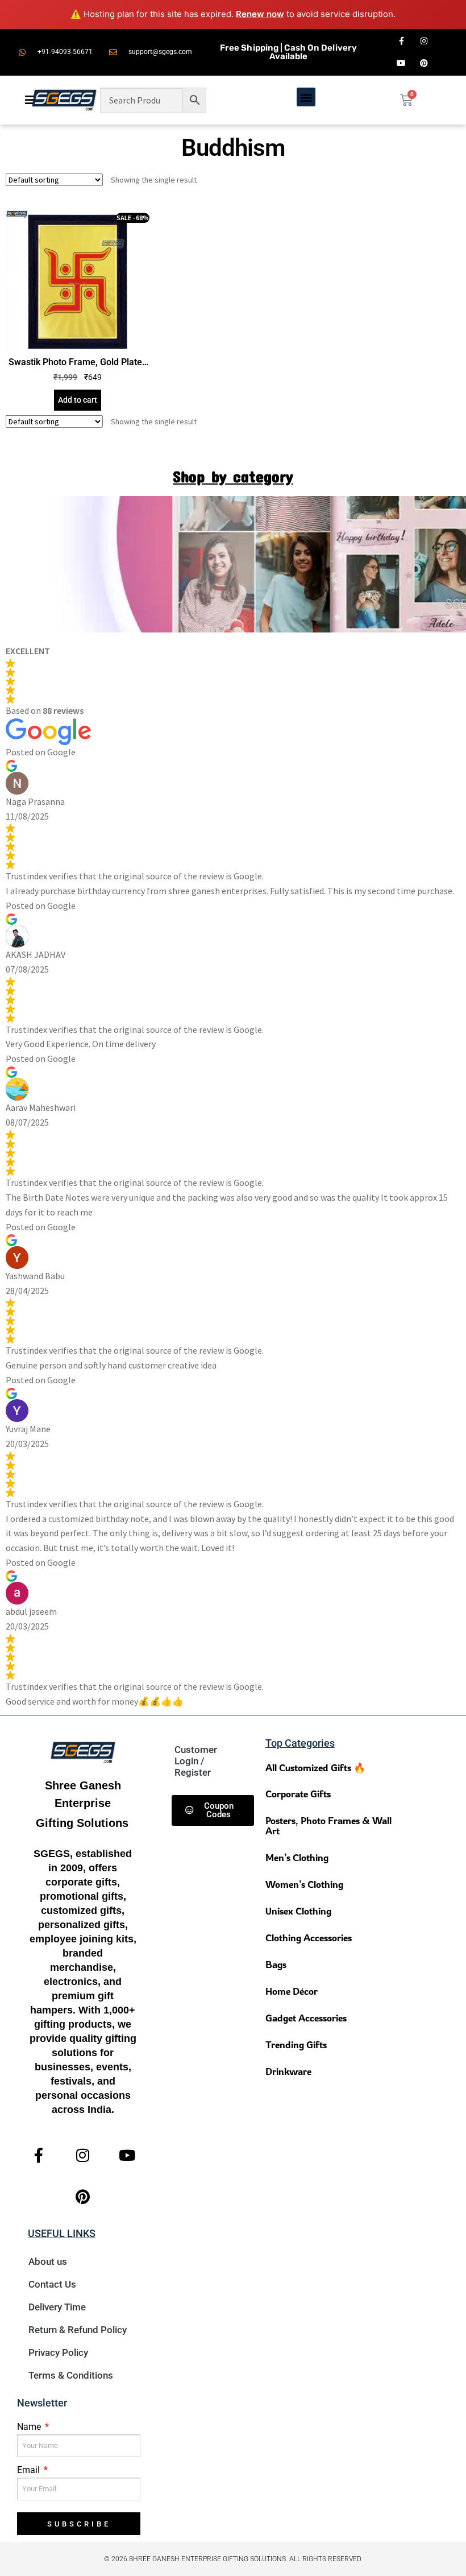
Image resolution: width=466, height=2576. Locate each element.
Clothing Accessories (309, 1938)
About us (48, 2261)
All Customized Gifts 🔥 (315, 1767)
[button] (306, 97)
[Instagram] (424, 41)
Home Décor (292, 1991)
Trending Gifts (296, 2044)
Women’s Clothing (304, 1884)
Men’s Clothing (297, 1857)
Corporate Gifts (298, 1794)
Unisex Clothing (298, 1911)
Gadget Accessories (306, 2018)
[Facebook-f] (401, 41)
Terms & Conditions (71, 2375)
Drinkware (288, 2071)
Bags (276, 1964)
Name (30, 2427)
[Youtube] (401, 63)
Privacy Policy (58, 2352)
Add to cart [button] (78, 400)
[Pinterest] (424, 63)
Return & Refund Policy (78, 2330)
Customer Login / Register (196, 1761)
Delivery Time (57, 2307)
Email (30, 2470)
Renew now (260, 14)
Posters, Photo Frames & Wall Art (328, 1825)
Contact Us (52, 2284)
